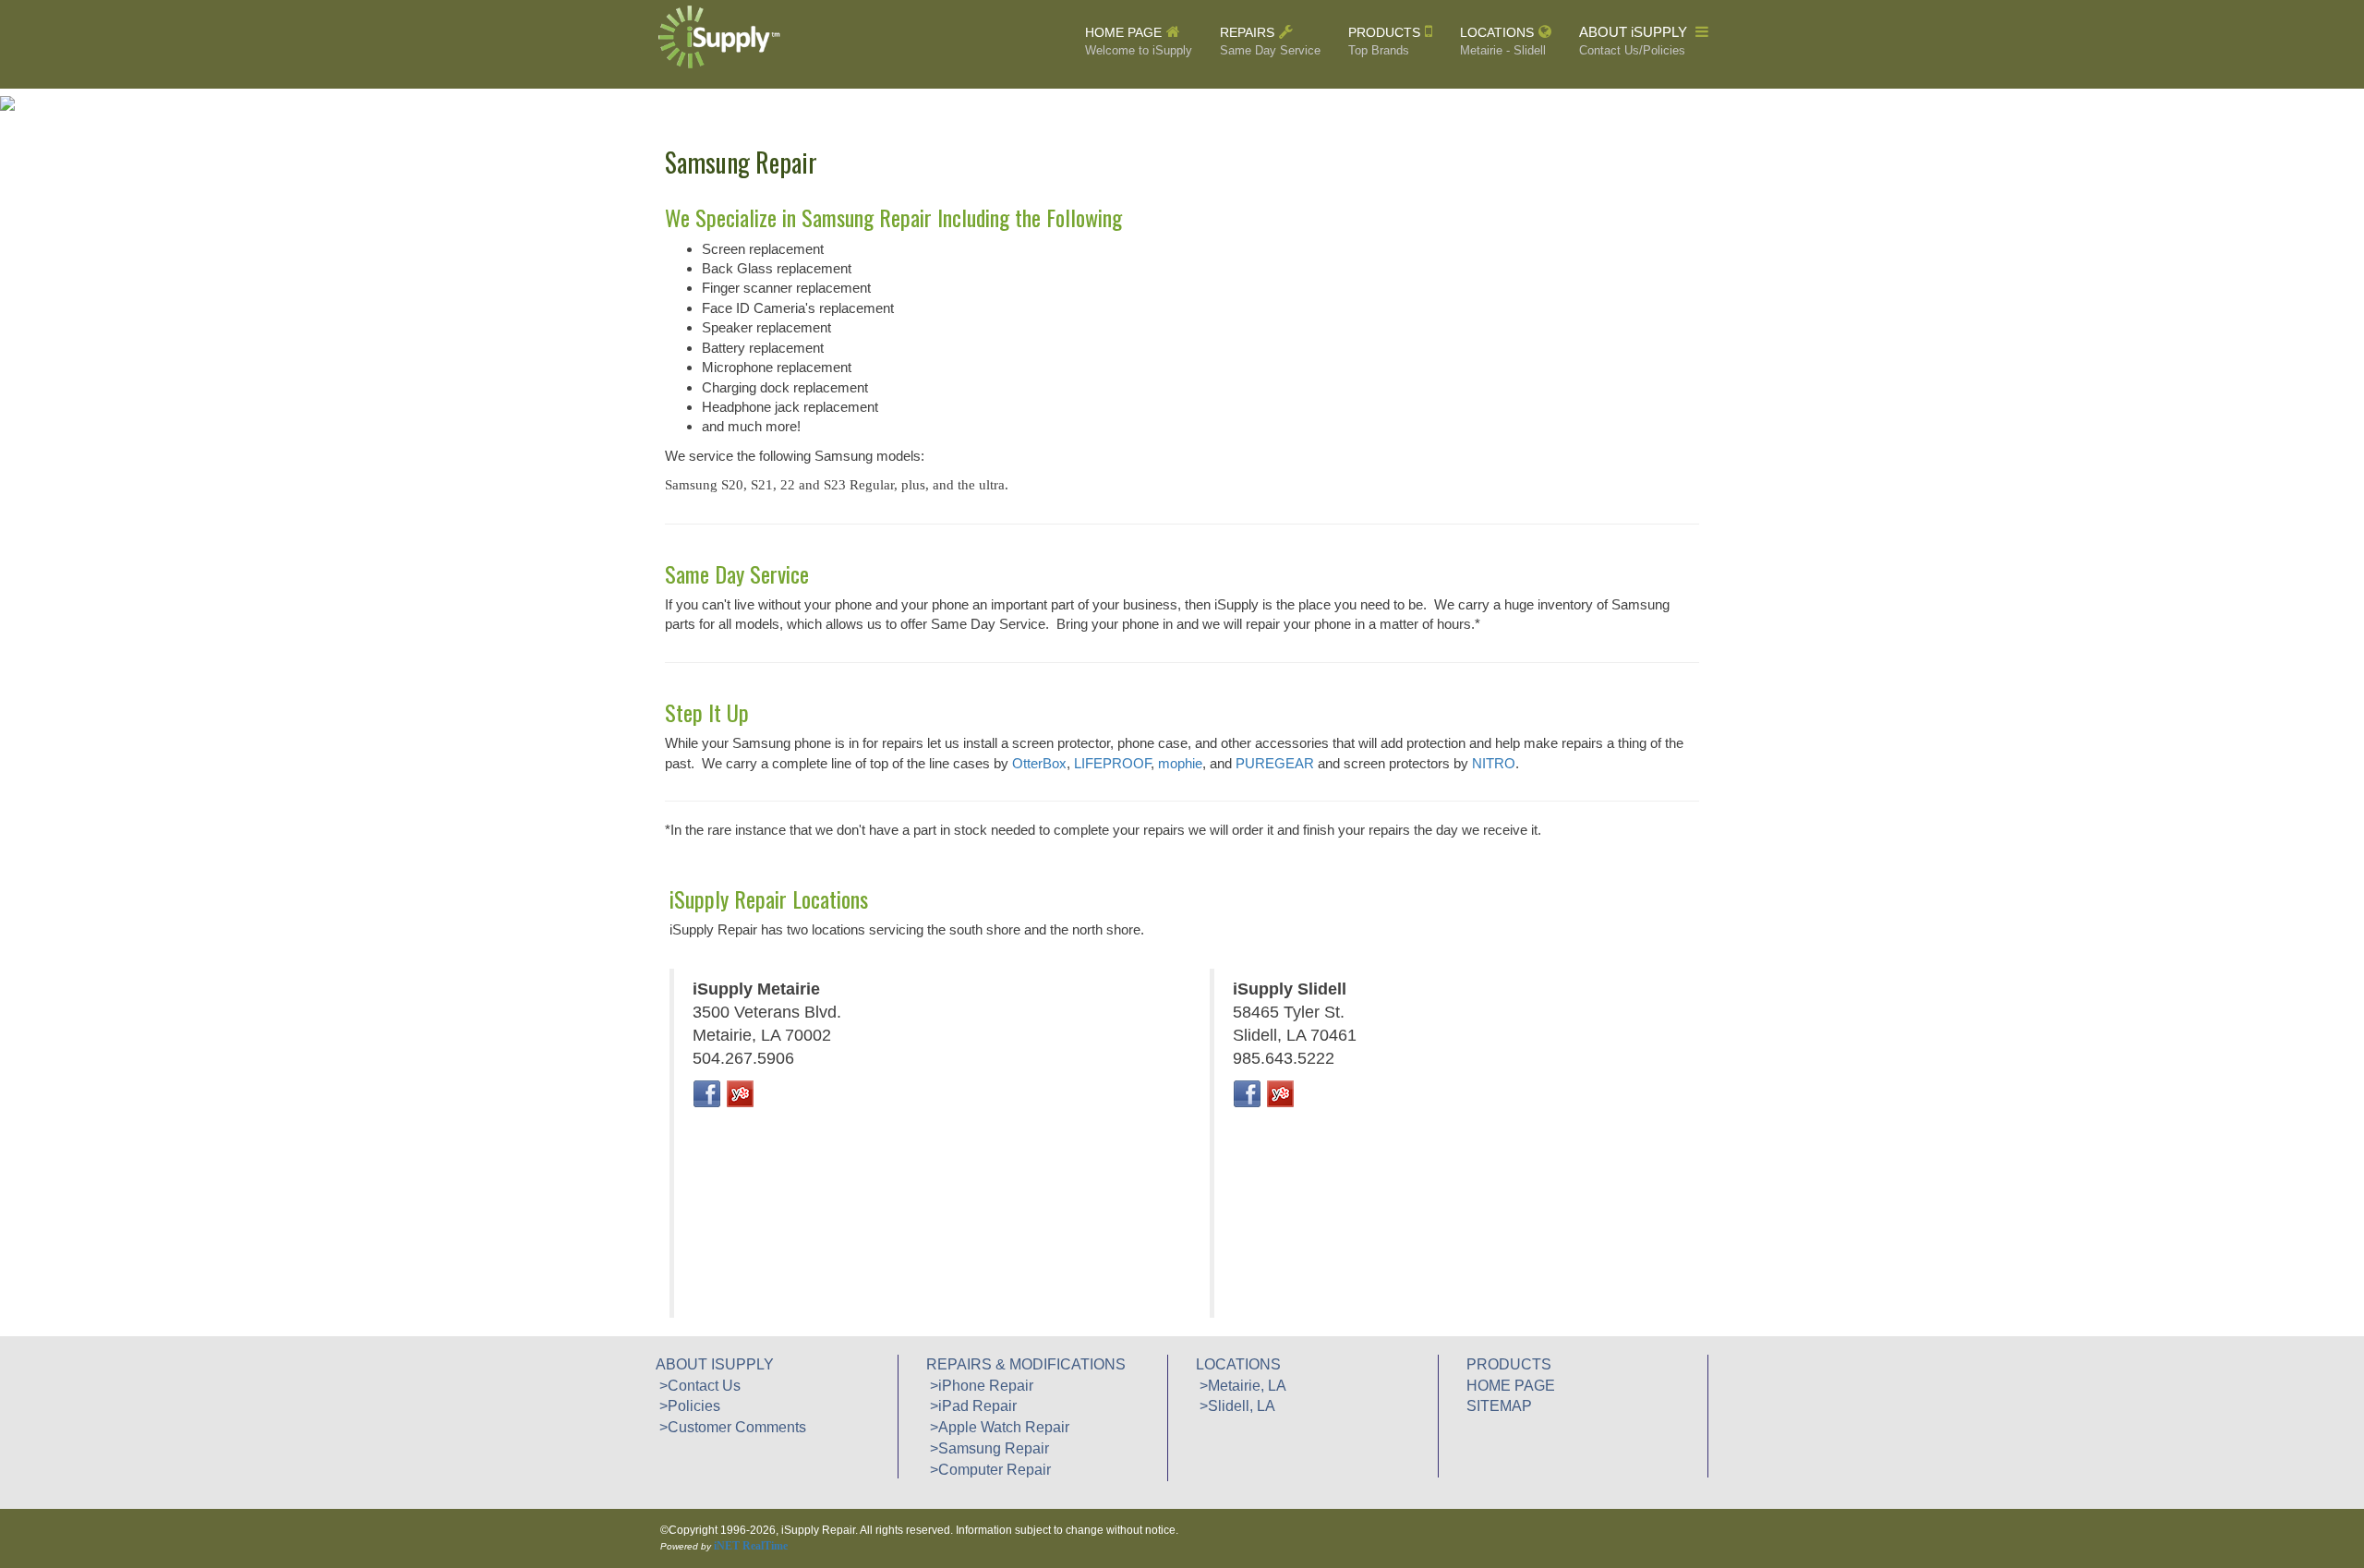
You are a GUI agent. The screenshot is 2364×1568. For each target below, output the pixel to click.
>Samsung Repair (988, 1448)
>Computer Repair (989, 1470)
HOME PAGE (1139, 41)
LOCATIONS (1503, 41)
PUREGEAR (1275, 763)
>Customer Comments (731, 1427)
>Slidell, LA (1236, 1406)
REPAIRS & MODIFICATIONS (1026, 1364)
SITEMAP (1499, 1406)
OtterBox (1039, 763)
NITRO (1494, 763)
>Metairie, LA (1241, 1386)
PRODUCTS (1384, 41)
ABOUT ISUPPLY (715, 1364)
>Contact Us (698, 1386)
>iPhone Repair (980, 1386)
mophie (1180, 763)
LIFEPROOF (1112, 763)
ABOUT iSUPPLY (1635, 41)
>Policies (688, 1406)
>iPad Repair (971, 1406)
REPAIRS (1270, 41)
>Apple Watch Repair (998, 1427)
